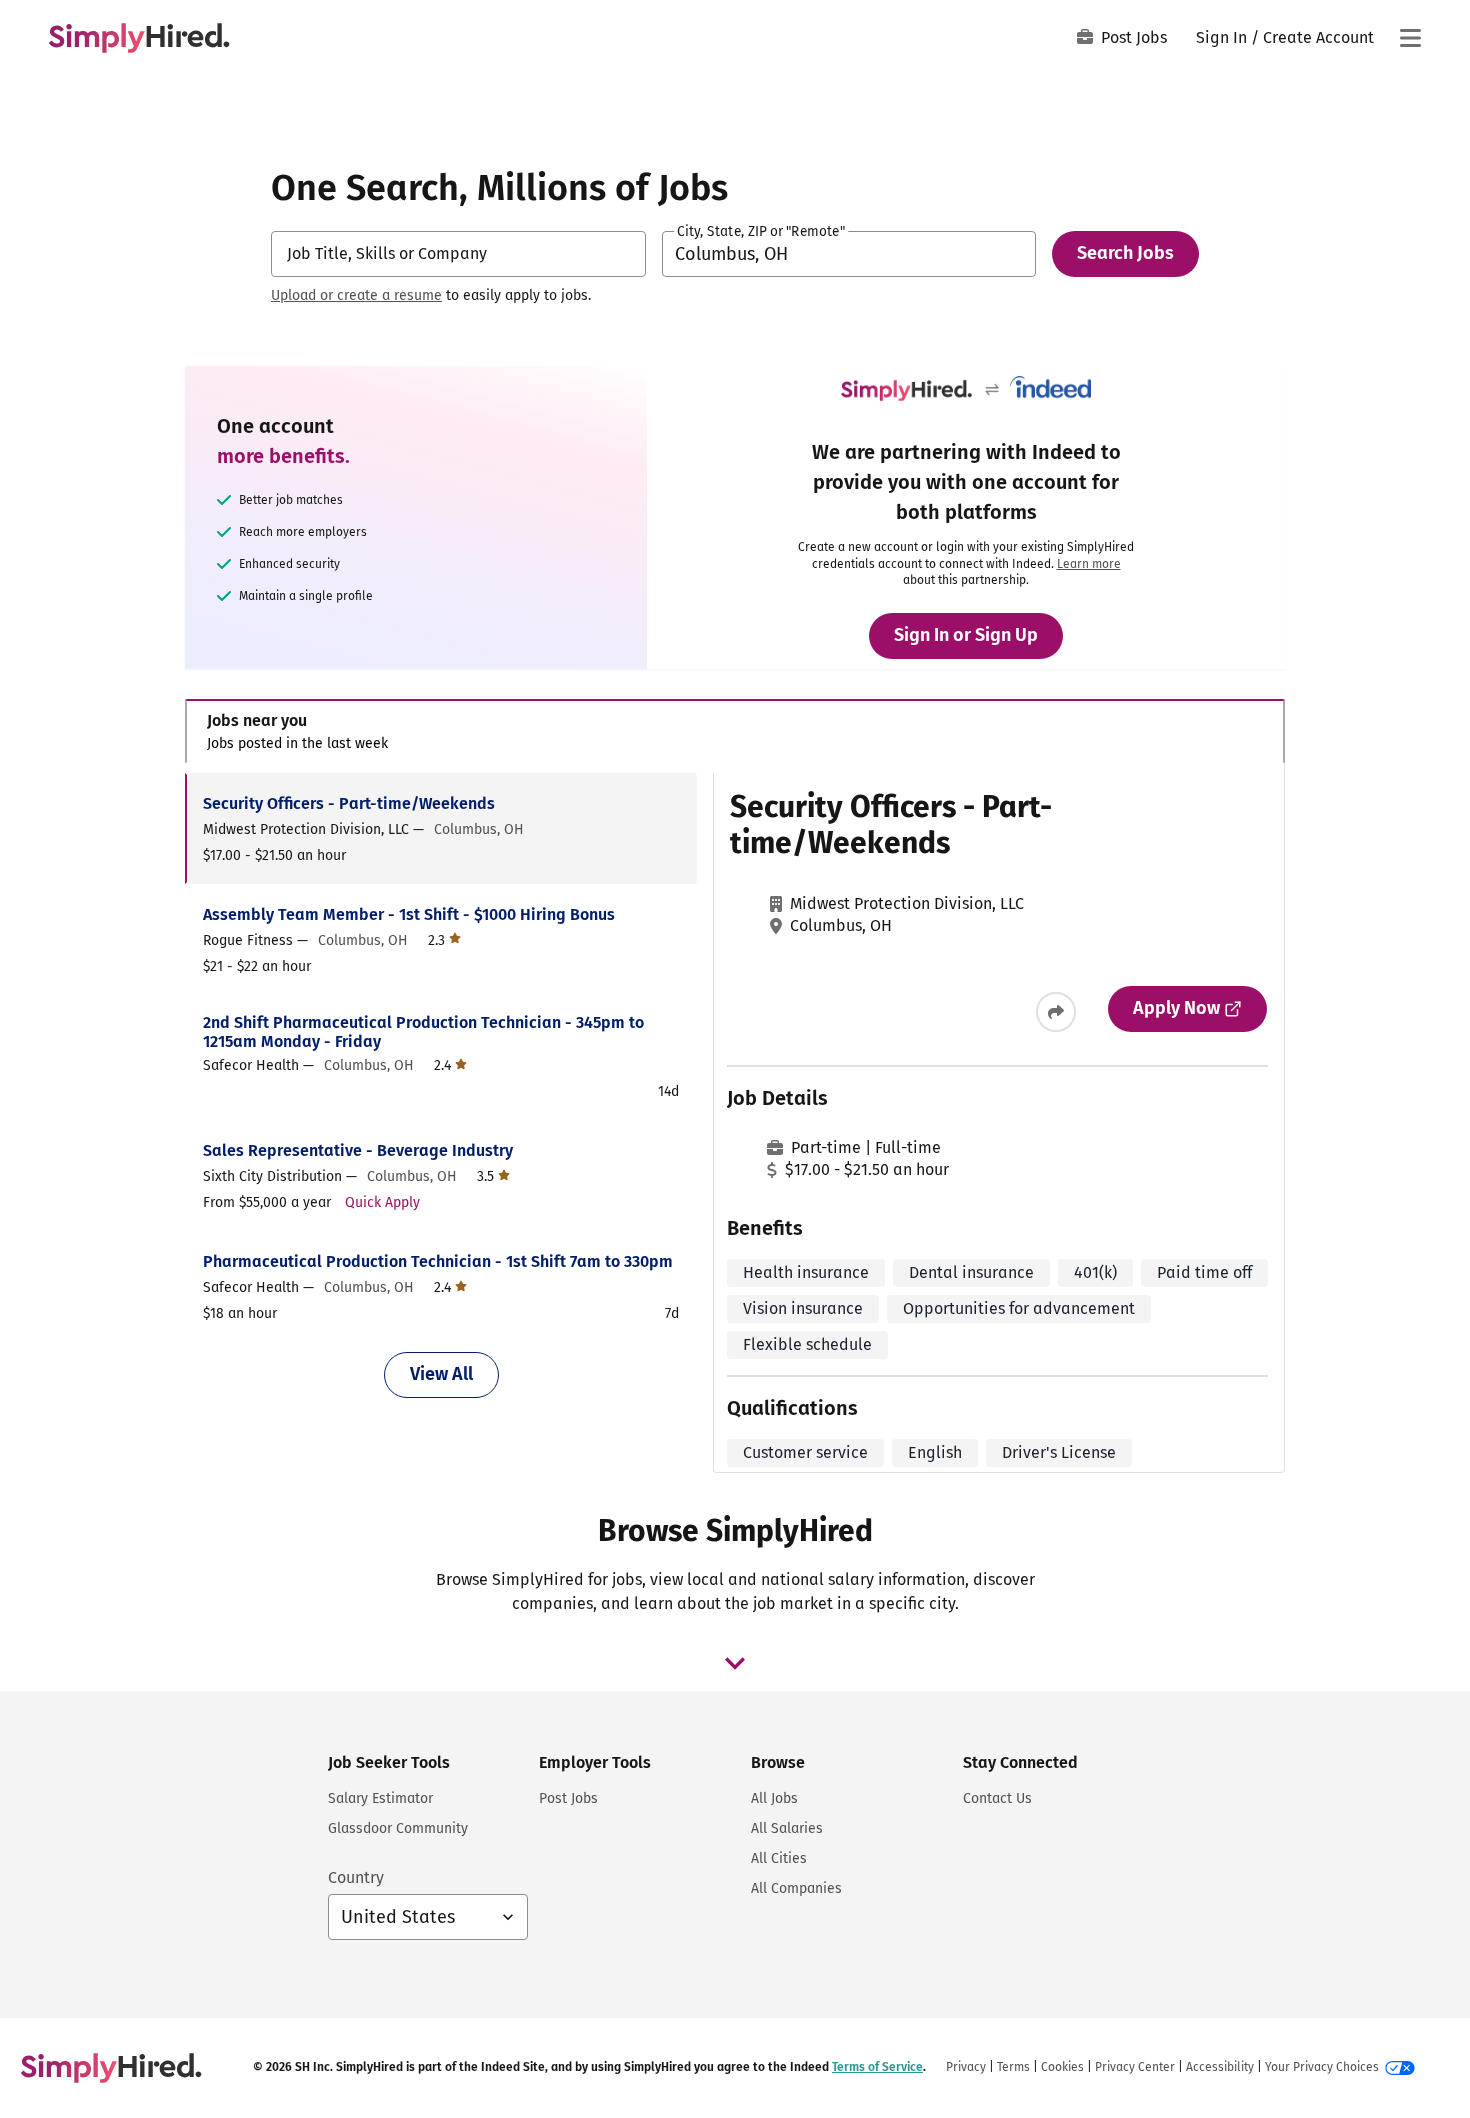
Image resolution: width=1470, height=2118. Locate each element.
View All (441, 1374)
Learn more (1089, 564)
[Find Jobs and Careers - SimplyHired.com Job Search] (139, 38)
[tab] (735, 731)
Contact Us (997, 1798)
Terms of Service (877, 2067)
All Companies (796, 1888)
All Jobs (774, 1798)
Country (356, 1877)
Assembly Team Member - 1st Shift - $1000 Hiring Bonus (409, 914)
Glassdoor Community (398, 1828)
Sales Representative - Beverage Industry (358, 1150)
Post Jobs (1134, 37)
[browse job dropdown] (735, 1663)
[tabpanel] (734, 1123)
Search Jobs (1125, 253)
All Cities (779, 1858)
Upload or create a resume (356, 295)
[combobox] (458, 254)
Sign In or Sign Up (966, 635)
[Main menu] (1410, 38)
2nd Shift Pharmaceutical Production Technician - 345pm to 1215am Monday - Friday (423, 1032)
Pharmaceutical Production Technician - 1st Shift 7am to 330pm (438, 1261)
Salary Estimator (380, 1798)
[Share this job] (1056, 1012)
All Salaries (787, 1828)
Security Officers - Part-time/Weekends (349, 803)
